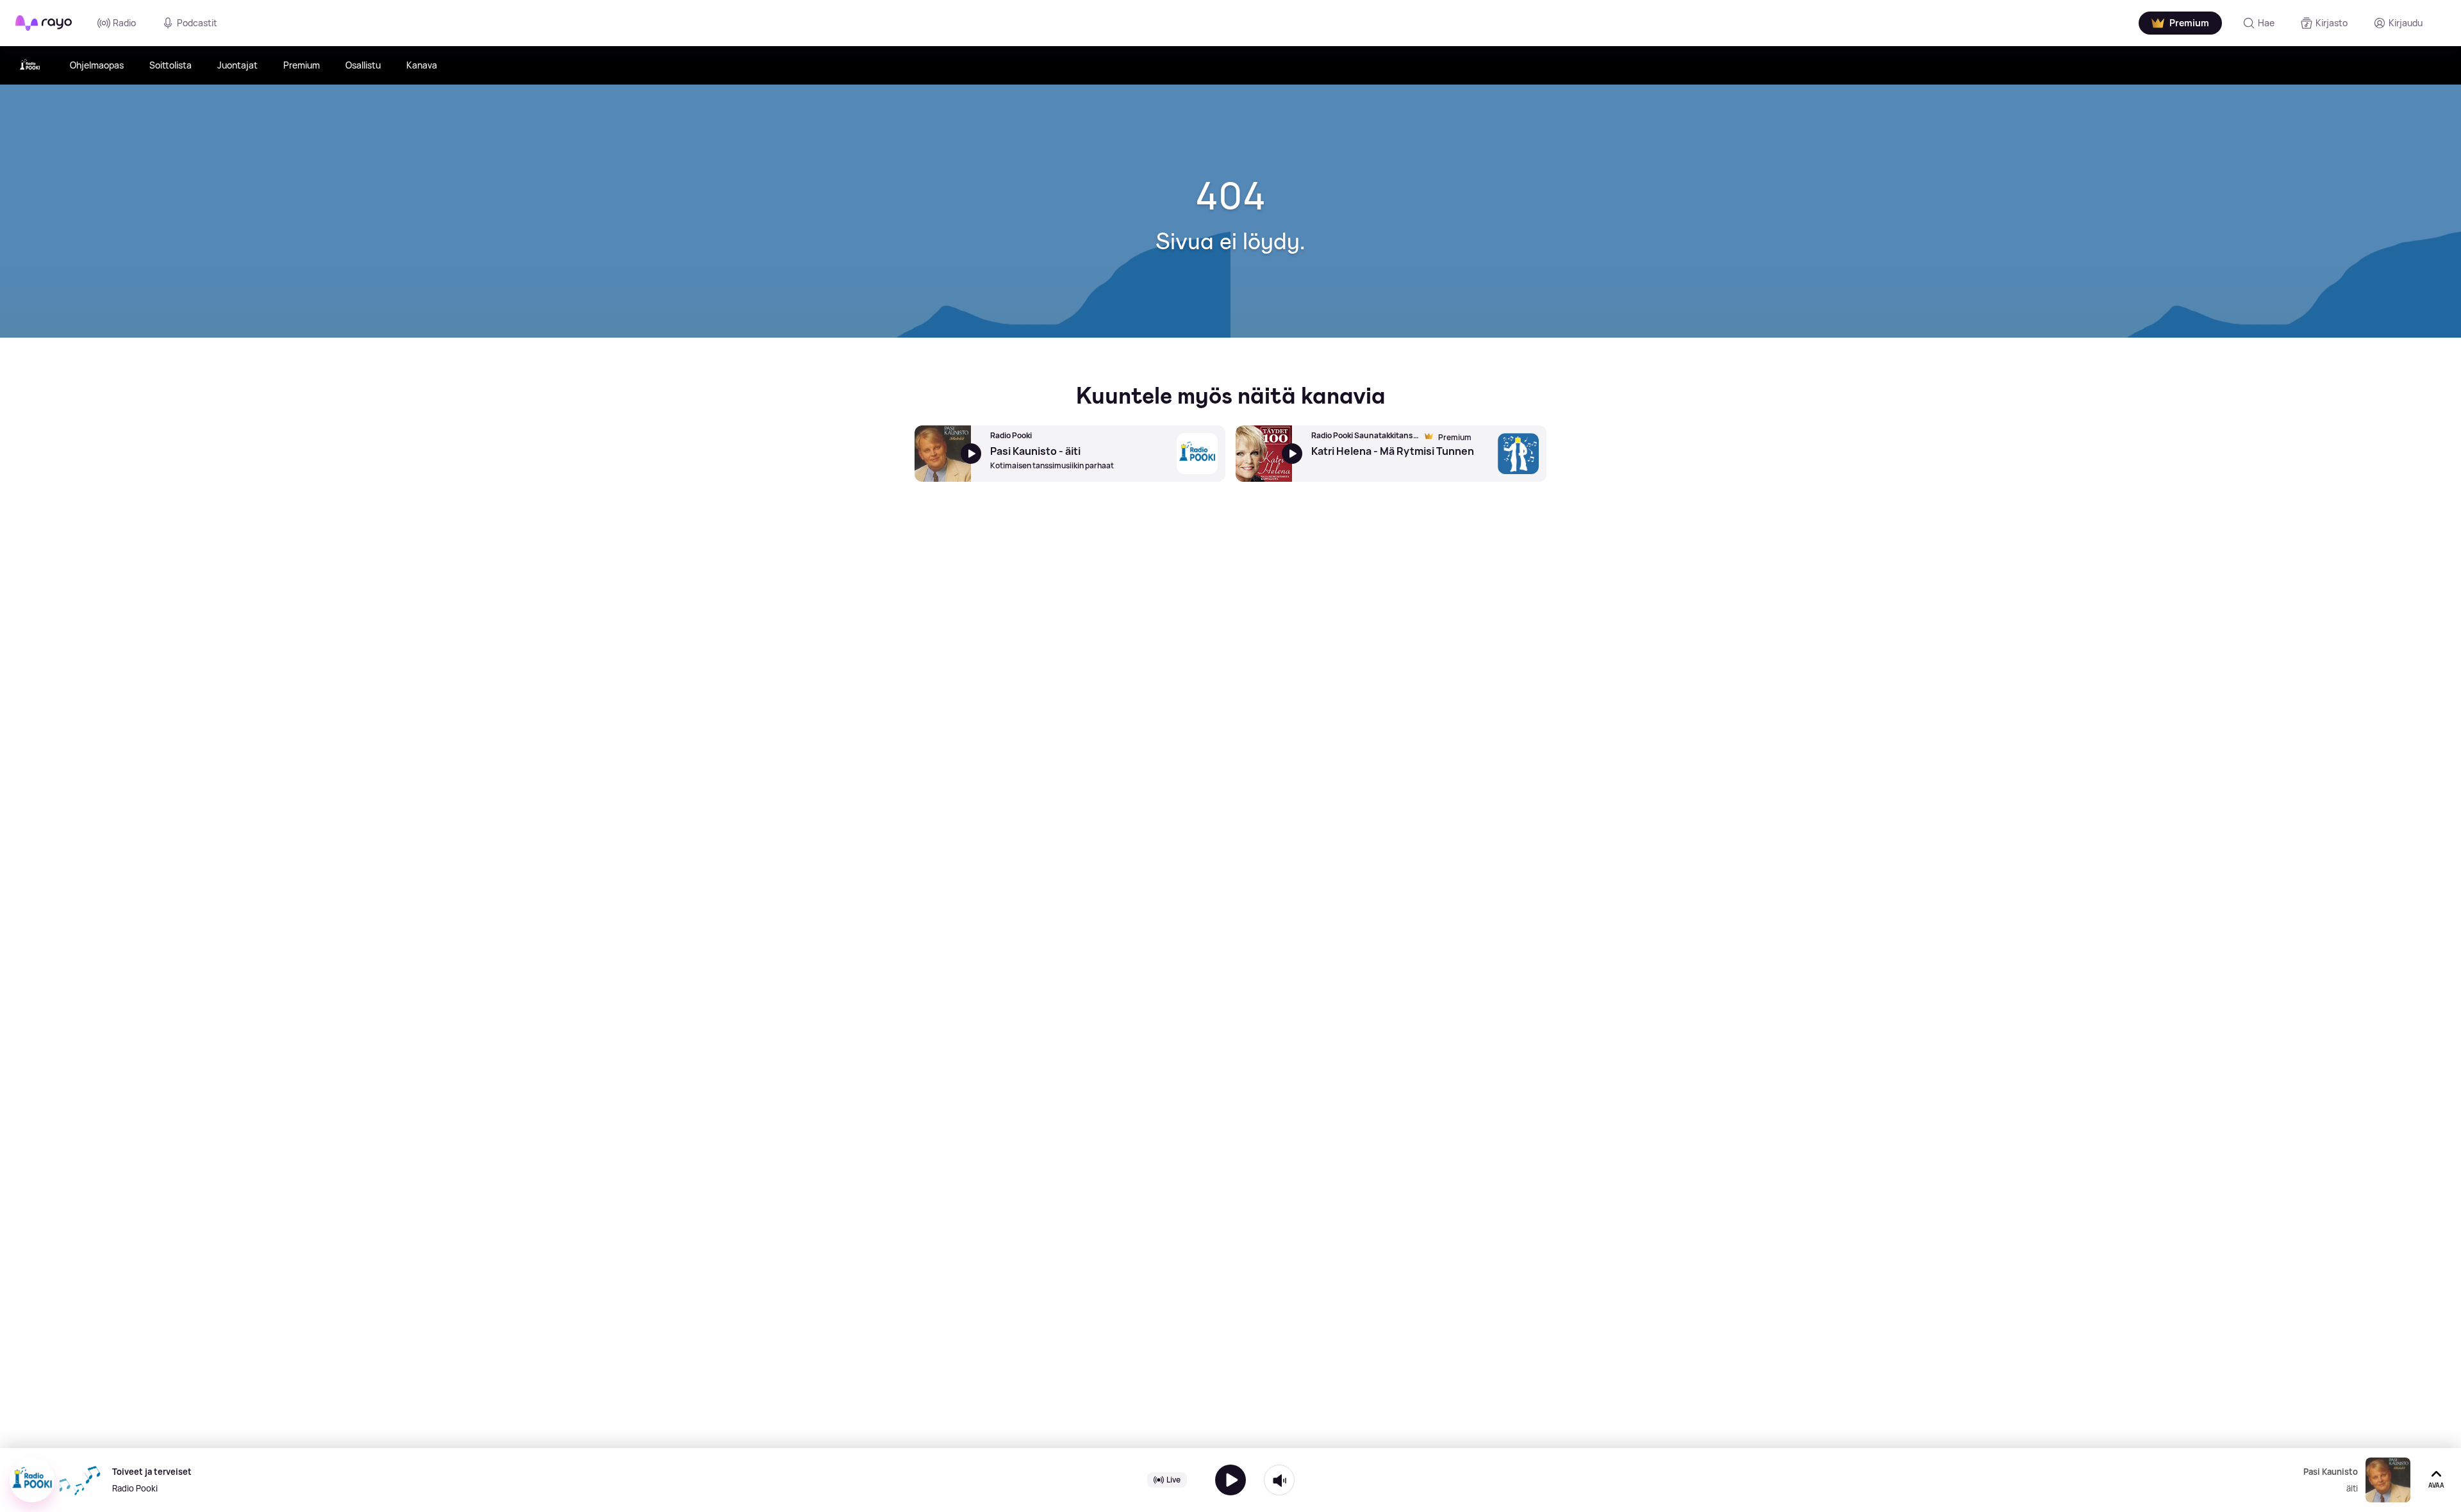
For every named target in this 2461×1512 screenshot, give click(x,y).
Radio (124, 23)
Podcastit (197, 23)
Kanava (422, 65)
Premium (302, 65)
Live (1173, 1480)
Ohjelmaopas (97, 65)
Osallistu (363, 65)
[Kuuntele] (1230, 1480)
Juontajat (237, 65)
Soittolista (170, 65)
